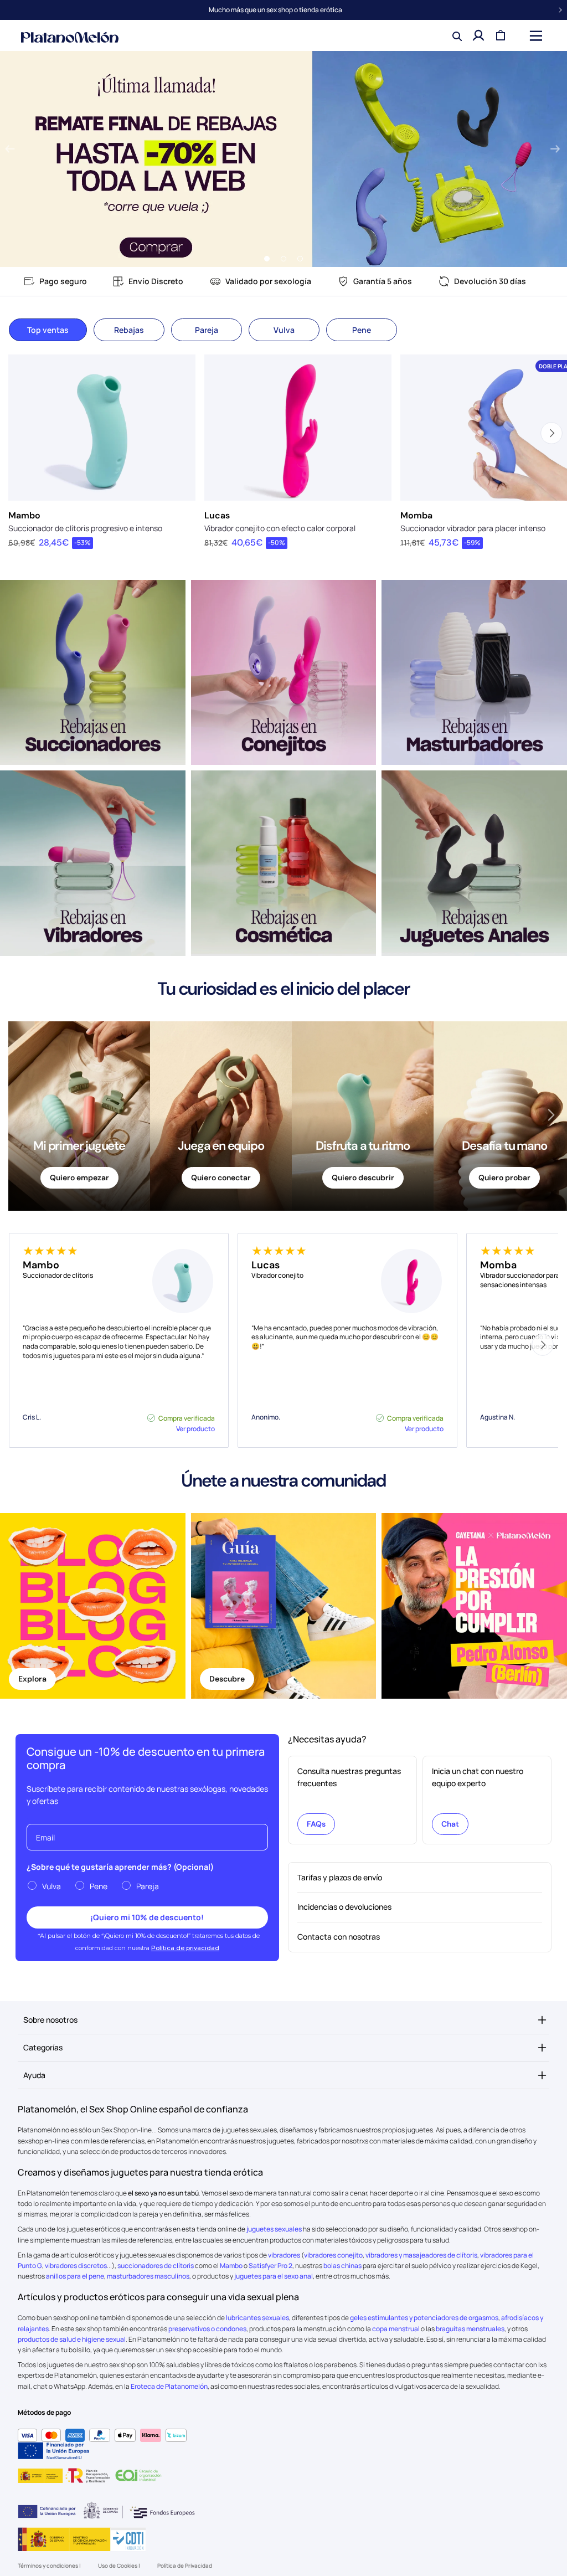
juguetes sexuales (274, 2229)
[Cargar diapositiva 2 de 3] (283, 259)
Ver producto (195, 1429)
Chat (450, 1824)
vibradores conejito (333, 2255)
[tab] (48, 330)
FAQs (316, 1824)
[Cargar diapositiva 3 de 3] (300, 259)
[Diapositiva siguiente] (555, 150)
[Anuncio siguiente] (560, 10)
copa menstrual (396, 2329)
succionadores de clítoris (156, 2266)
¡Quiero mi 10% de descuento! (147, 1917)
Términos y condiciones (48, 2565)
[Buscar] (456, 35)
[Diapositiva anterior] (10, 150)
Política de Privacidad (185, 2565)
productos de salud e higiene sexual (72, 2339)
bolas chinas (342, 2266)
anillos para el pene (75, 2276)
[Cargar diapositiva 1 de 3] (267, 259)
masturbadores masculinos (148, 2276)
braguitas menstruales (470, 2329)
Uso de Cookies (118, 2565)
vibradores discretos (76, 2266)
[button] (535, 35)
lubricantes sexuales (257, 2318)
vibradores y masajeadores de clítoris (421, 2255)
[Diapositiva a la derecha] (551, 1115)
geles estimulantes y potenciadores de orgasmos (424, 2318)
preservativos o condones (207, 2329)
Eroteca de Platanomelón (169, 2386)
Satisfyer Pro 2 (270, 2266)
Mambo (24, 515)
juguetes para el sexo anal (274, 2276)
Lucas (217, 515)
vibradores (284, 2255)
